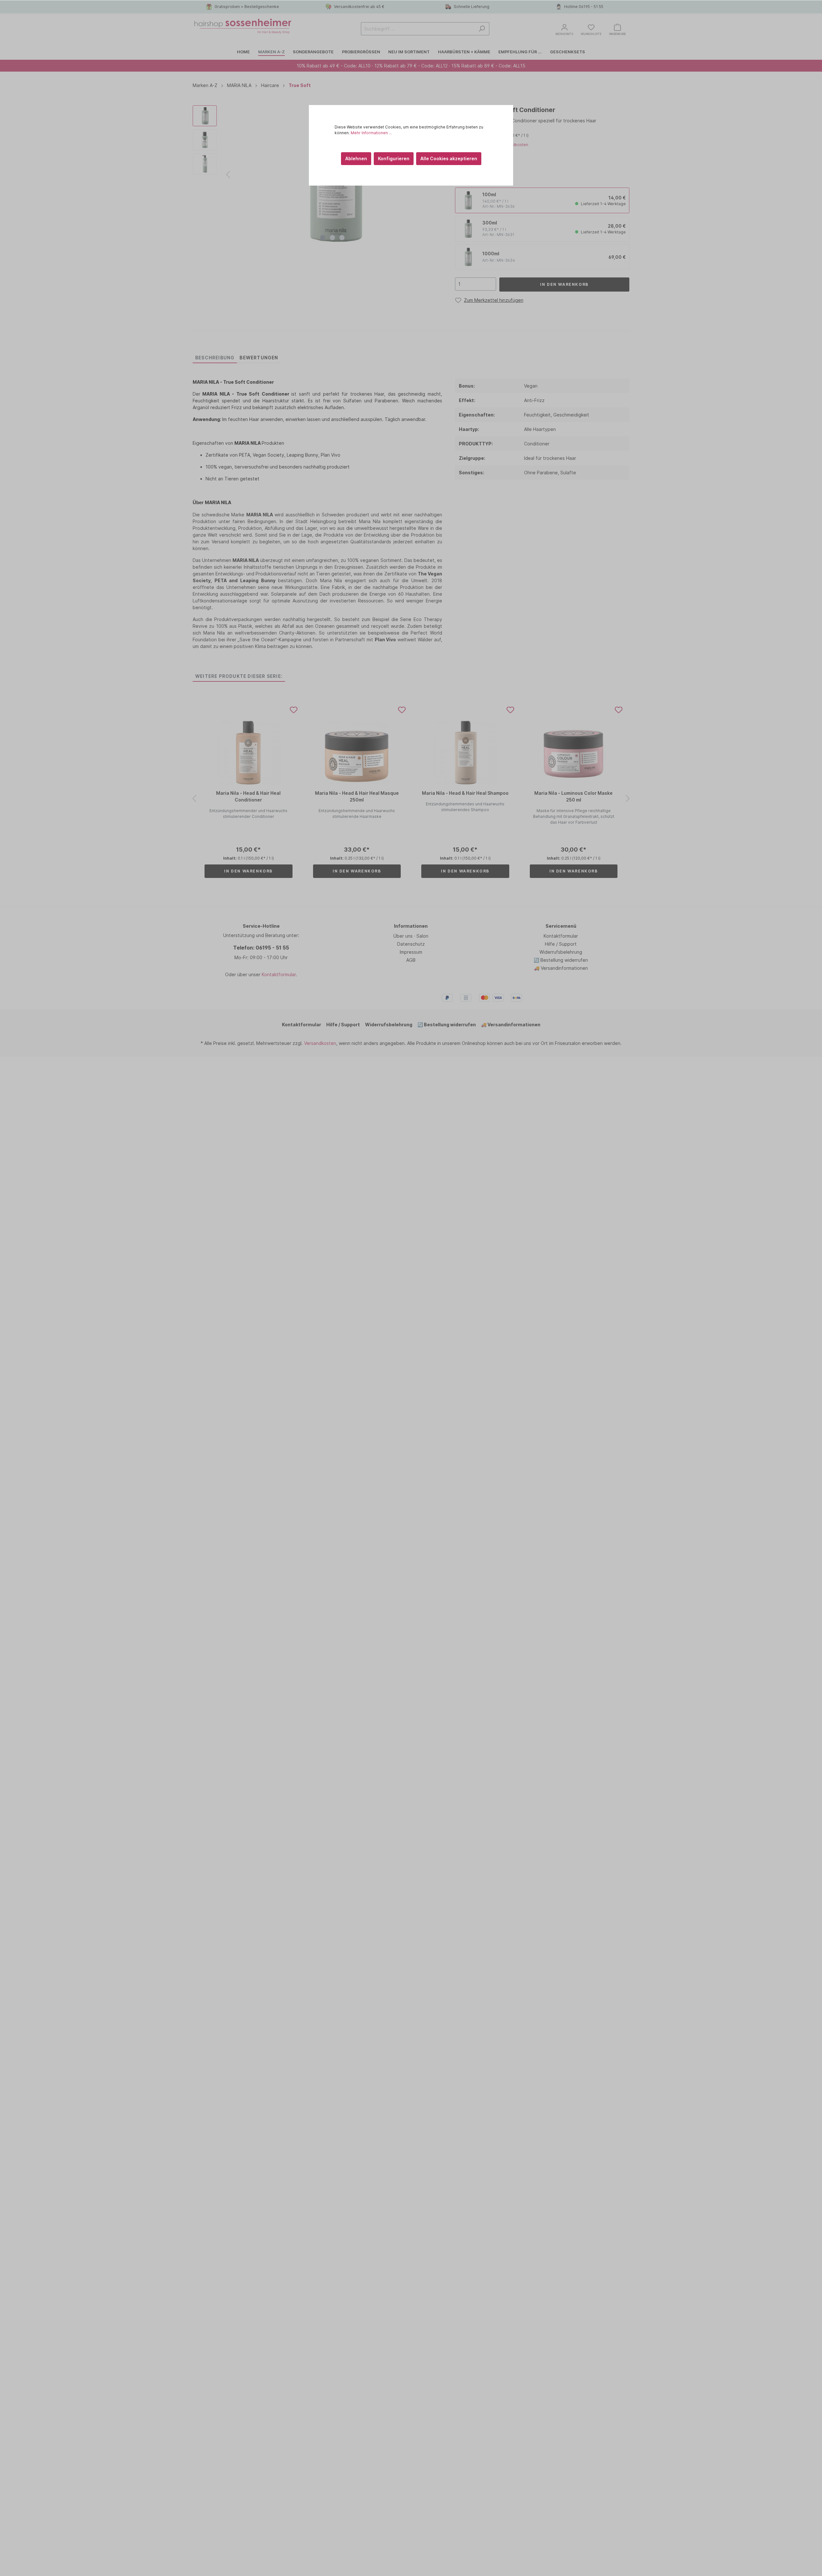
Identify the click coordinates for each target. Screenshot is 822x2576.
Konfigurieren (394, 158)
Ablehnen (356, 158)
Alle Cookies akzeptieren (449, 158)
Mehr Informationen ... (371, 133)
